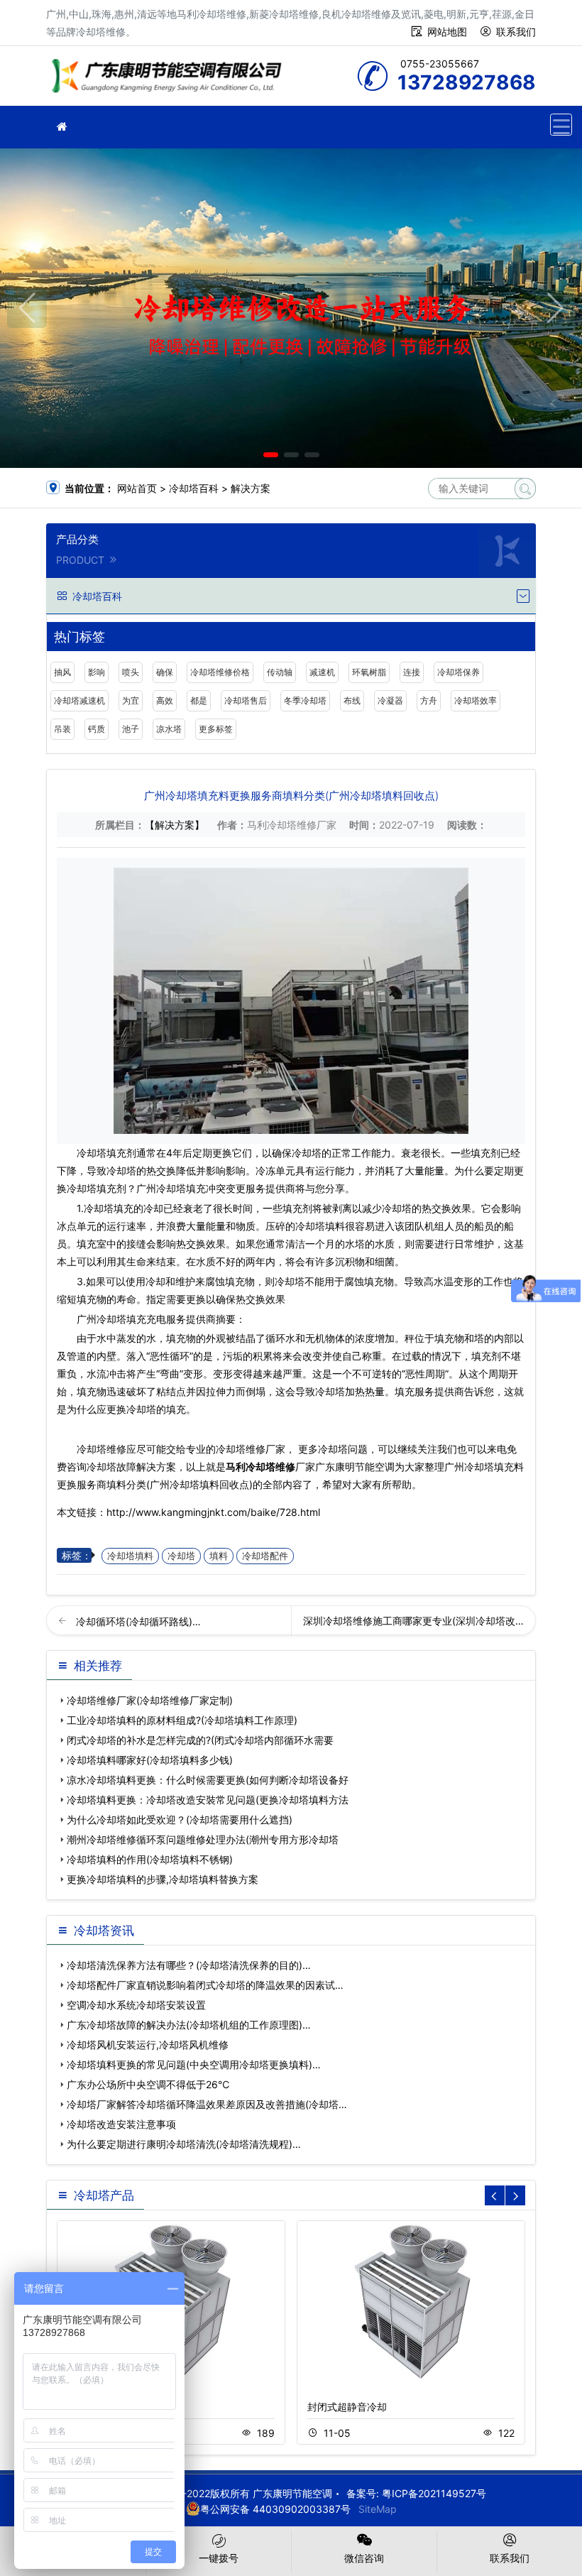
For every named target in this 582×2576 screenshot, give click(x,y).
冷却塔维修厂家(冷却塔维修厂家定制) (150, 1700)
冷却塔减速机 (79, 700)
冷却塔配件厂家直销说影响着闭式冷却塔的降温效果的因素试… (205, 1985)
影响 (97, 672)
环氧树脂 (369, 672)
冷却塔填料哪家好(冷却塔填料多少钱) (150, 1760)
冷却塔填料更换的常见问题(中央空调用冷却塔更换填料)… (194, 2064)
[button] (271, 455)
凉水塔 (169, 729)
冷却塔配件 (265, 1556)
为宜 (131, 700)
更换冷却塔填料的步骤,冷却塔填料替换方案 (163, 1879)
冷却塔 (181, 1556)
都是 (199, 700)
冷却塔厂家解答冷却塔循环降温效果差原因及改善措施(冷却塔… (207, 2104)
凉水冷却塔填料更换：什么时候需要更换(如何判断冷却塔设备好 (208, 1780)
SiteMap (378, 2509)
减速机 (322, 672)
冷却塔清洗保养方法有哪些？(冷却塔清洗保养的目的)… (189, 1965)
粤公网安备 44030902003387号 (275, 2509)
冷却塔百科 (194, 488)
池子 (131, 729)
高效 (165, 700)
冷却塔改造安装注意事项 (121, 2124)
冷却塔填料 (130, 1556)
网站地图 (447, 32)
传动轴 (280, 672)
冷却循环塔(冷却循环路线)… (138, 1621)
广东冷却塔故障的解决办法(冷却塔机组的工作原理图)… (189, 2025)
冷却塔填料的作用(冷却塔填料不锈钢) (150, 1859)
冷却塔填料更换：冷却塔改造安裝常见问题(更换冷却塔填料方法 (208, 1800)
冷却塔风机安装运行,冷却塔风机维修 (148, 2045)
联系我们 (516, 32)
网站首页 (137, 488)
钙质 (97, 729)
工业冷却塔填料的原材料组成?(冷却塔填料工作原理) (182, 1720)
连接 (412, 672)
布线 (352, 700)
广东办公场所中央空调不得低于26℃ (148, 2084)
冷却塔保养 (459, 672)
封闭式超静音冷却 (347, 2407)
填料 (219, 1556)
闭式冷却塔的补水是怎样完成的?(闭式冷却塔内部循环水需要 (200, 1740)
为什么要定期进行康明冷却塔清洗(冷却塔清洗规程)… (184, 2144)
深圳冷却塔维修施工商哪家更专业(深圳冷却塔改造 (414, 1621)
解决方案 (251, 488)
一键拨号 (219, 2558)
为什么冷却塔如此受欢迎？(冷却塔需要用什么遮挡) (180, 1819)
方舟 (429, 700)
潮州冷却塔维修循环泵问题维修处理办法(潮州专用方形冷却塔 (203, 1839)
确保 (165, 672)
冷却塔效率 (476, 700)
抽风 (62, 672)
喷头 (131, 672)
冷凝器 (390, 700)
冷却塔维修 (170, 81)
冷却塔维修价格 (220, 672)
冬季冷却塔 (305, 700)
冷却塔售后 (246, 700)
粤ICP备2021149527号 (434, 2493)
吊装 (62, 729)
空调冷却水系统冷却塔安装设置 (136, 2005)
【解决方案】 (175, 825)
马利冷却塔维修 (260, 1467)
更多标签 (216, 729)
